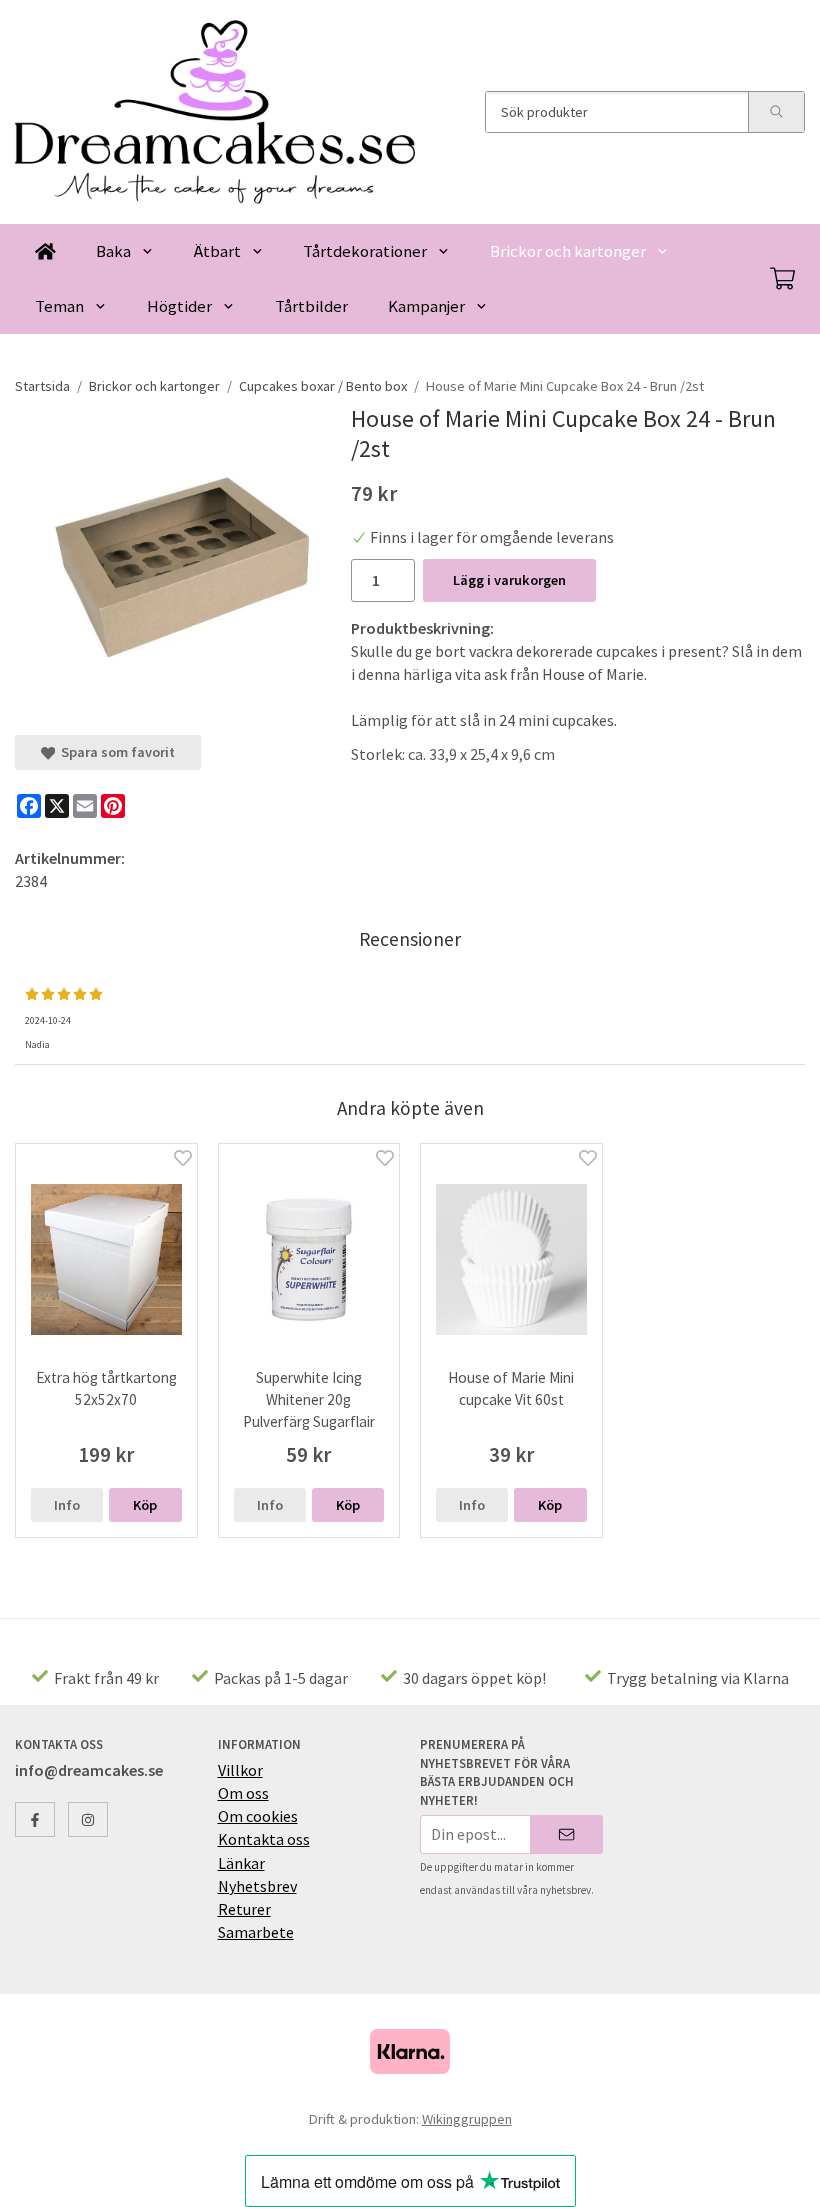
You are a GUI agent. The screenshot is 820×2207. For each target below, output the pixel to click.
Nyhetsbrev (257, 1886)
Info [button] (67, 1505)
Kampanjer (426, 306)
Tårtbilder (311, 306)
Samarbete (256, 1932)
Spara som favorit (115, 752)
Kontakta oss (264, 1839)
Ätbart (217, 251)
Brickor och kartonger (568, 251)
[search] (776, 112)
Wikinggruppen (467, 2119)
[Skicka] (566, 1834)
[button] (145, 1505)
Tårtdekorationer (365, 251)
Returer (244, 1909)
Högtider (179, 306)
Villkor (240, 1770)
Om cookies (258, 1816)
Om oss (243, 1793)
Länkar (241, 1863)
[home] (45, 251)
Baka (113, 251)
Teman (59, 306)
